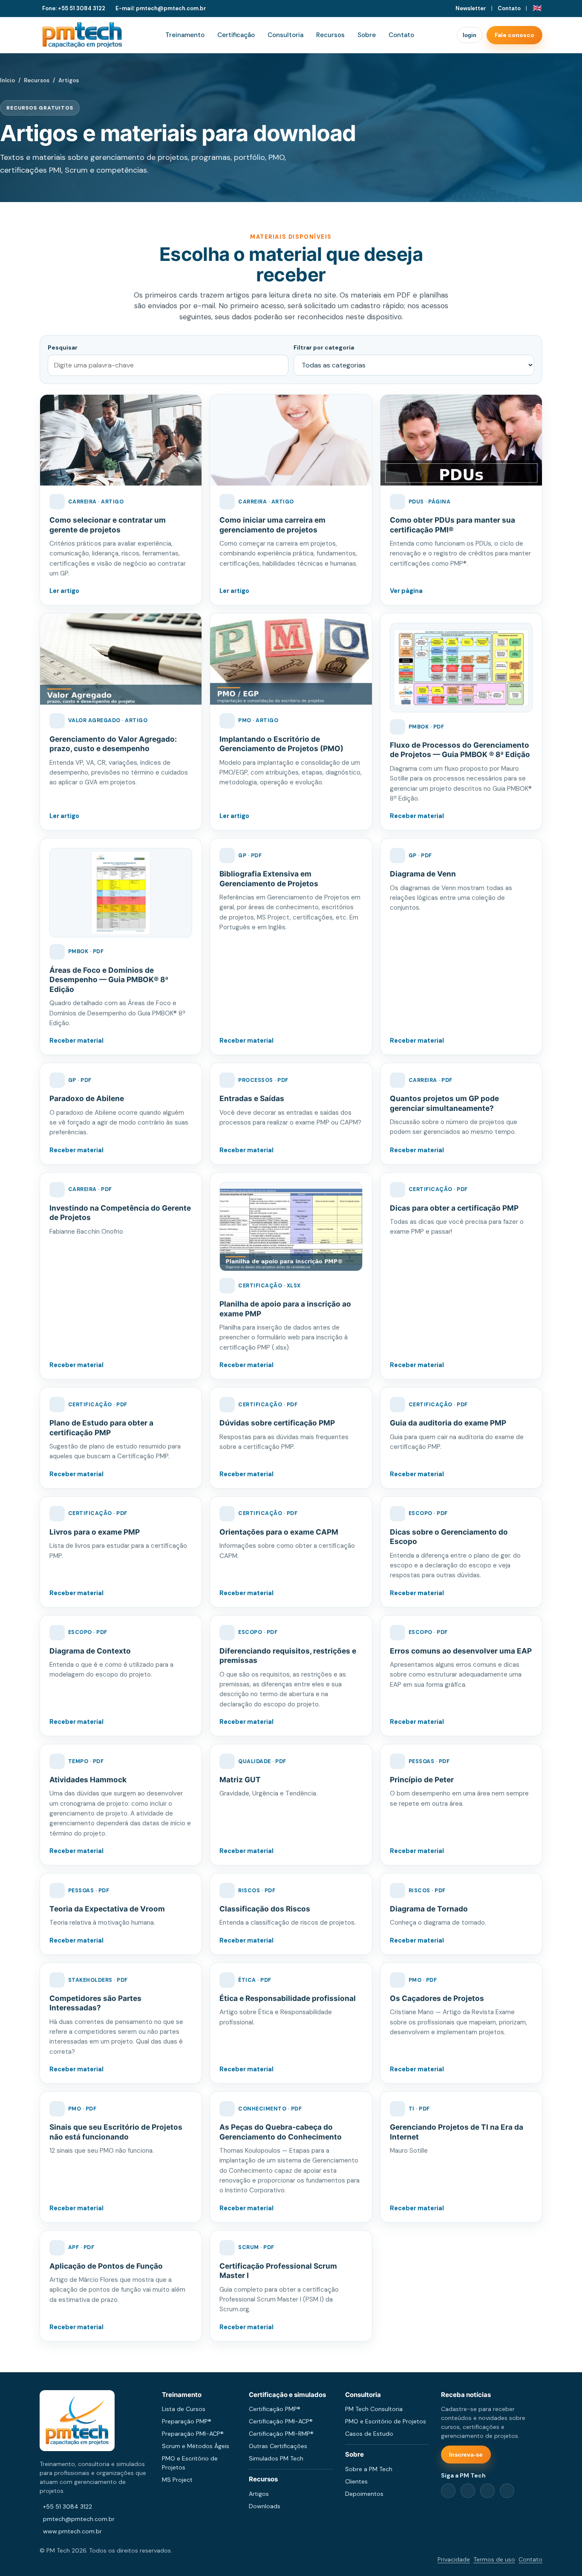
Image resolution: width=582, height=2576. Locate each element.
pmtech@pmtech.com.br (79, 2519)
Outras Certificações (278, 2446)
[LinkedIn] (468, 2491)
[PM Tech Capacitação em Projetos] (82, 35)
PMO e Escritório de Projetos (386, 2421)
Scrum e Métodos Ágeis (196, 2446)
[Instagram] (487, 2491)
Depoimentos (364, 2494)
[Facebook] (448, 2491)
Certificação (236, 35)
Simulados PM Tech (276, 2458)
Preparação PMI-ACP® (193, 2434)
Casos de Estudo (369, 2434)
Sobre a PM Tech (369, 2469)
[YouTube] (507, 2491)
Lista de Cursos (184, 2409)
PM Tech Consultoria (374, 2409)
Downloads (265, 2506)
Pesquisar (63, 347)
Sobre (367, 35)
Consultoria (285, 35)
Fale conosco (514, 35)
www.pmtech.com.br (72, 2531)
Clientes (356, 2481)
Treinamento (185, 35)
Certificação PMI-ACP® (281, 2421)
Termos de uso (494, 2559)
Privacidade (454, 2559)
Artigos (259, 2494)
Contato (509, 8)
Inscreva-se (466, 2455)
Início (7, 80)
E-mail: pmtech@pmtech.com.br (161, 8)
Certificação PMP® (275, 2409)
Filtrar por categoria (324, 347)
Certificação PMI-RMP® (281, 2434)
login (470, 35)
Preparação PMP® (187, 2421)
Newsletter (471, 8)
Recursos (330, 35)
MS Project (177, 2480)
